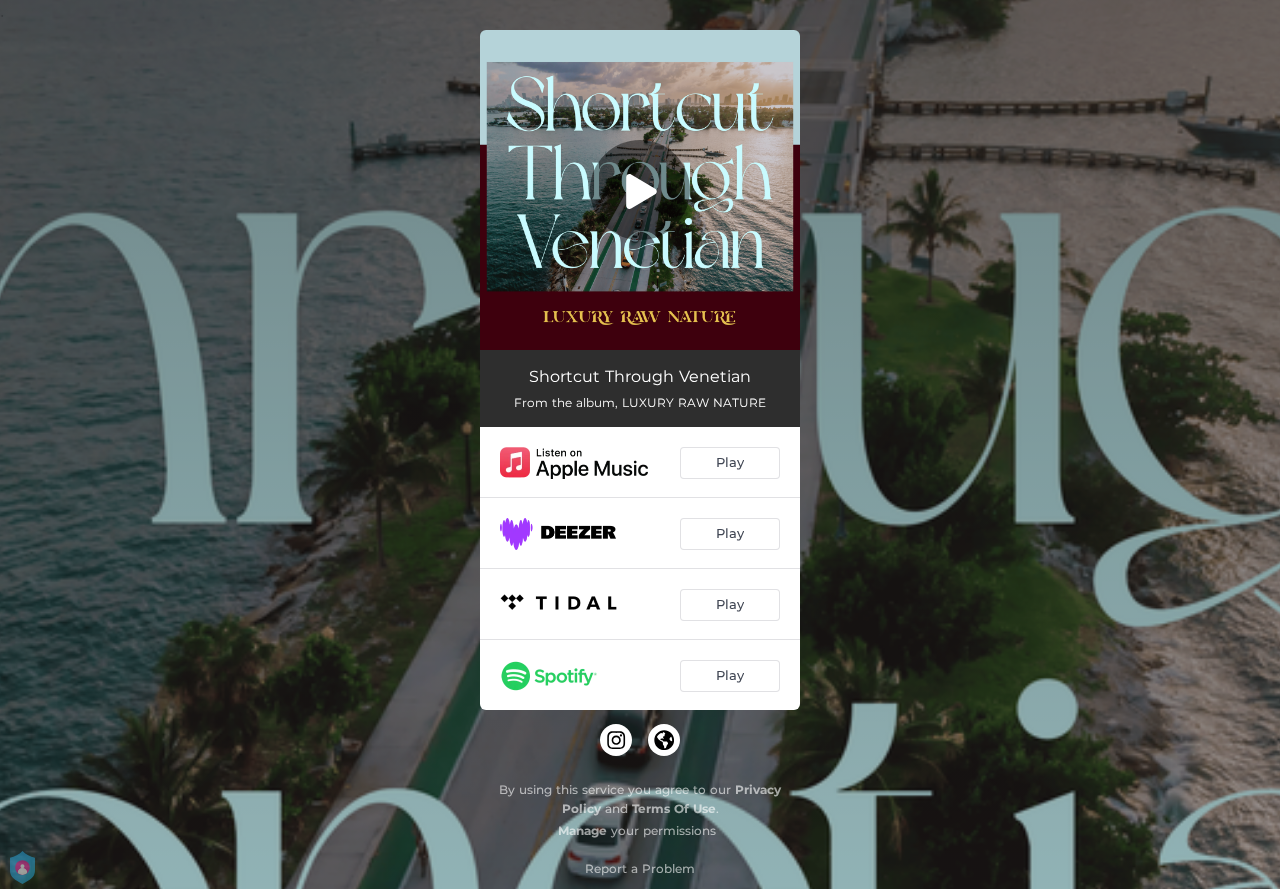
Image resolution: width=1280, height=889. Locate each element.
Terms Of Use (674, 808)
